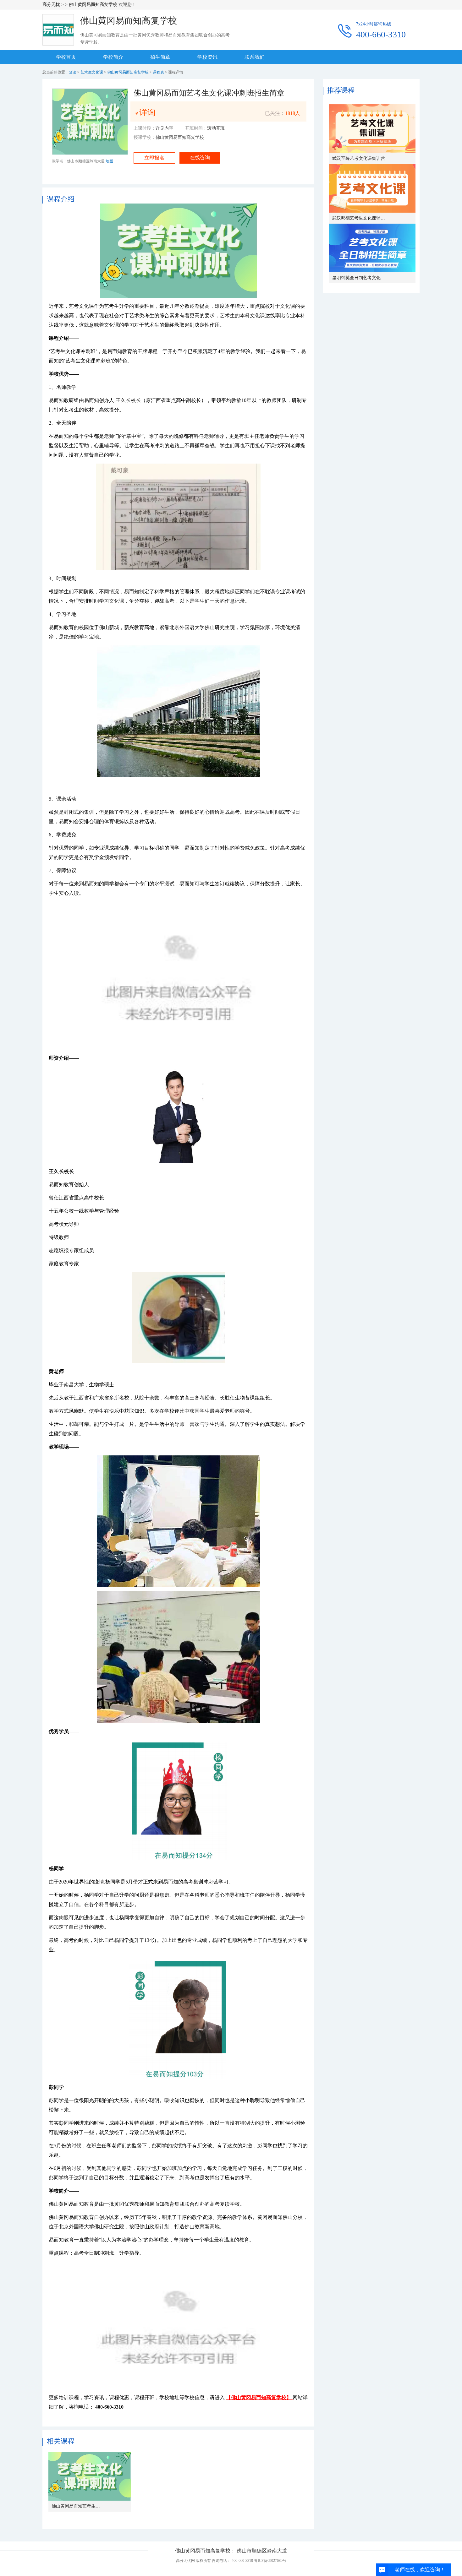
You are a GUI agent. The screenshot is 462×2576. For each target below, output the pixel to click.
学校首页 (66, 57)
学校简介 (113, 57)
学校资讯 (207, 57)
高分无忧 (51, 5)
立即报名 (154, 158)
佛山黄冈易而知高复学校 (93, 5)
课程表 (159, 72)
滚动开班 (216, 128)
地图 (109, 161)
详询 (147, 113)
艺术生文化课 (92, 72)
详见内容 (164, 128)
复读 (73, 72)
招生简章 (160, 57)
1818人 (293, 113)
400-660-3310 (381, 35)
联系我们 (255, 57)
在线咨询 (200, 158)
